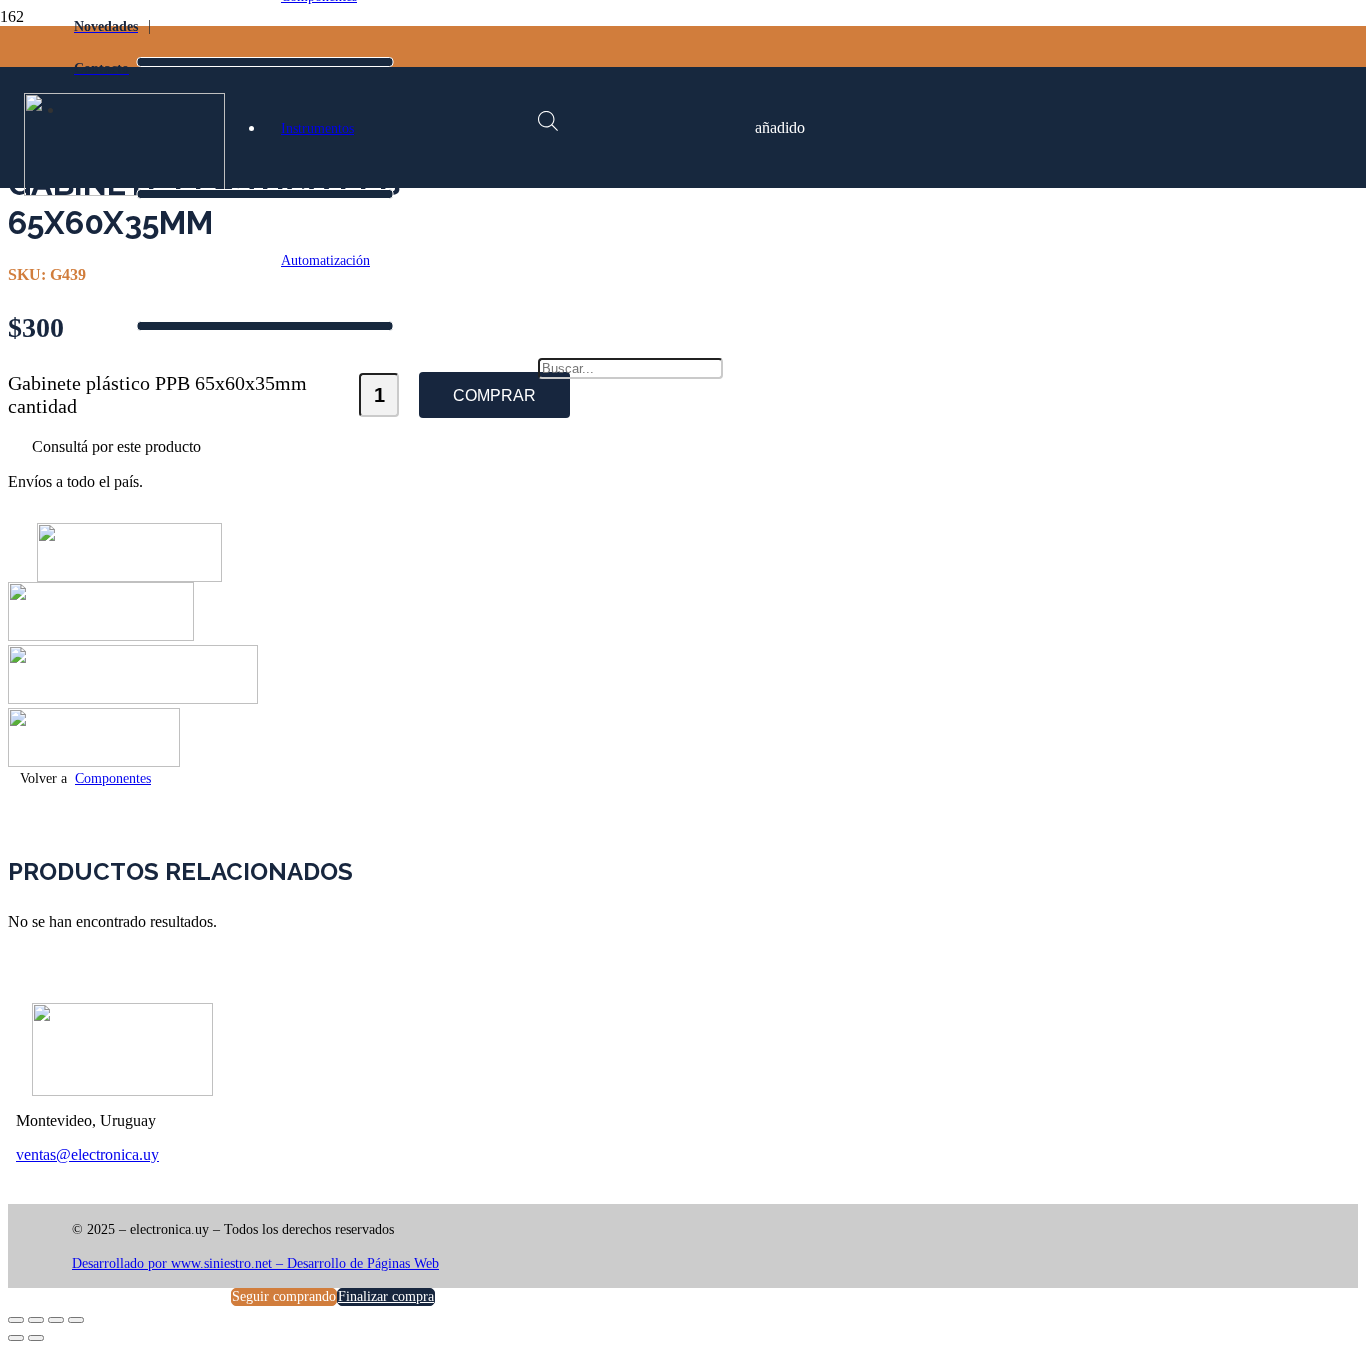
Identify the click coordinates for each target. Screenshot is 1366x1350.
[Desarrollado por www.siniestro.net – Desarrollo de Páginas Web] (377, 1247)
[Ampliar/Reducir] (16, 1320)
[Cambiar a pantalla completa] (36, 1320)
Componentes (113, 778)
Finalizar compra (386, 1296)
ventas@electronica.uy (87, 1154)
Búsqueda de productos (636, 246)
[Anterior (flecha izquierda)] (16, 1338)
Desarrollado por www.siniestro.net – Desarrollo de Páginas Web (255, 1263)
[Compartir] (56, 1320)
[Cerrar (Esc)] (76, 1320)
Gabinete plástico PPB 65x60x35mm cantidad (157, 394)
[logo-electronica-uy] (124, 190)
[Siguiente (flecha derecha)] (36, 1338)
